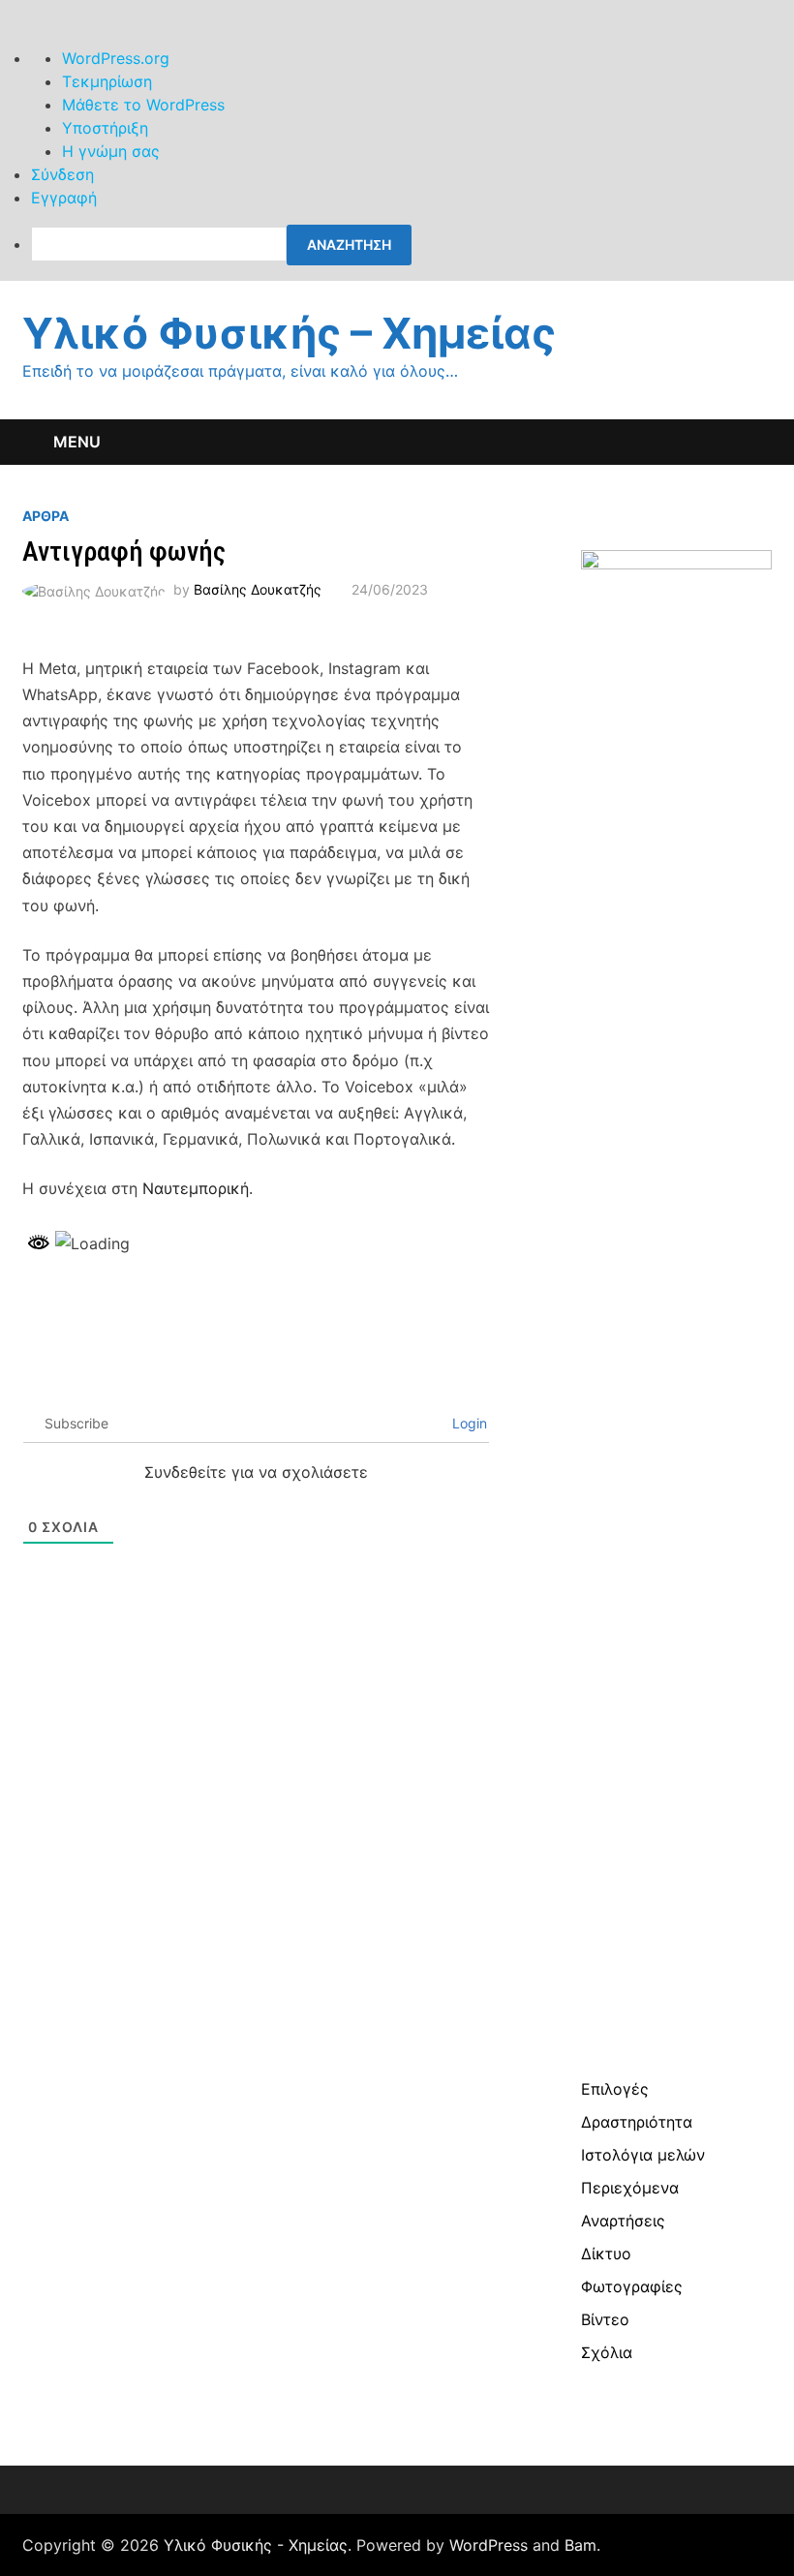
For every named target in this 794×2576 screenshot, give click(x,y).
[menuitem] (412, 245)
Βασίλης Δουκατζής (258, 589)
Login (468, 1423)
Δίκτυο (606, 2254)
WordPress (489, 2545)
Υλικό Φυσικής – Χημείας (289, 333)
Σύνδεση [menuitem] (62, 174)
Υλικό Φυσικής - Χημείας (256, 2545)
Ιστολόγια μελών (643, 2155)
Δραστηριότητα (637, 2122)
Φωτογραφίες (632, 2286)
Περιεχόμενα (630, 2188)
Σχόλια (607, 2352)
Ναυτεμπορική (196, 1188)
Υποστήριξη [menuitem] (105, 128)
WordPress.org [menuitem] (116, 58)
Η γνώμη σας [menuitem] (111, 151)
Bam (580, 2545)
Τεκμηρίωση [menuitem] (107, 81)
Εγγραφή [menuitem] (64, 198)
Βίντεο (605, 2319)
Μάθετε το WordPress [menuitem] (143, 105)
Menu (77, 442)
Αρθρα (46, 516)
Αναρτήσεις (623, 2221)
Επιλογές (615, 2089)
